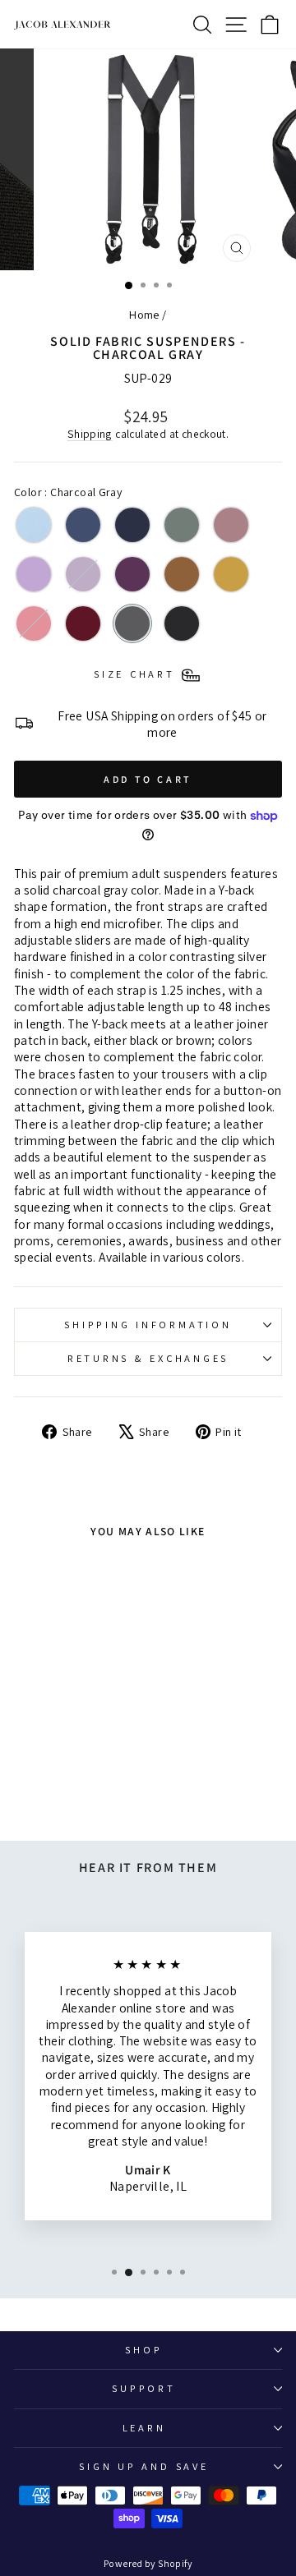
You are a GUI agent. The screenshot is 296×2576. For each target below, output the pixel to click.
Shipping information (148, 1325)
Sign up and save (143, 2466)
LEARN (144, 2428)
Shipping (90, 434)
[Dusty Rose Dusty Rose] (231, 525)
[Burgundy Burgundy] (83, 623)
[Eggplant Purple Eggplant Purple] (132, 574)
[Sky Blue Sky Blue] (34, 525)
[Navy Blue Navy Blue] (132, 525)
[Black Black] (182, 623)
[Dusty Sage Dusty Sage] (182, 525)
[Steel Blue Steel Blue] (83, 525)
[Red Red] (34, 623)
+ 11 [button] (65, 1769)
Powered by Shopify (148, 2563)
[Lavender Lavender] (34, 574)
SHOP (143, 2350)
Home (144, 314)
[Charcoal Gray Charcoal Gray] (132, 623)
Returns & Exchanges (148, 1358)
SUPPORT (143, 2388)
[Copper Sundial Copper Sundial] (182, 574)
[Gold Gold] (231, 574)
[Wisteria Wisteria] (83, 574)
